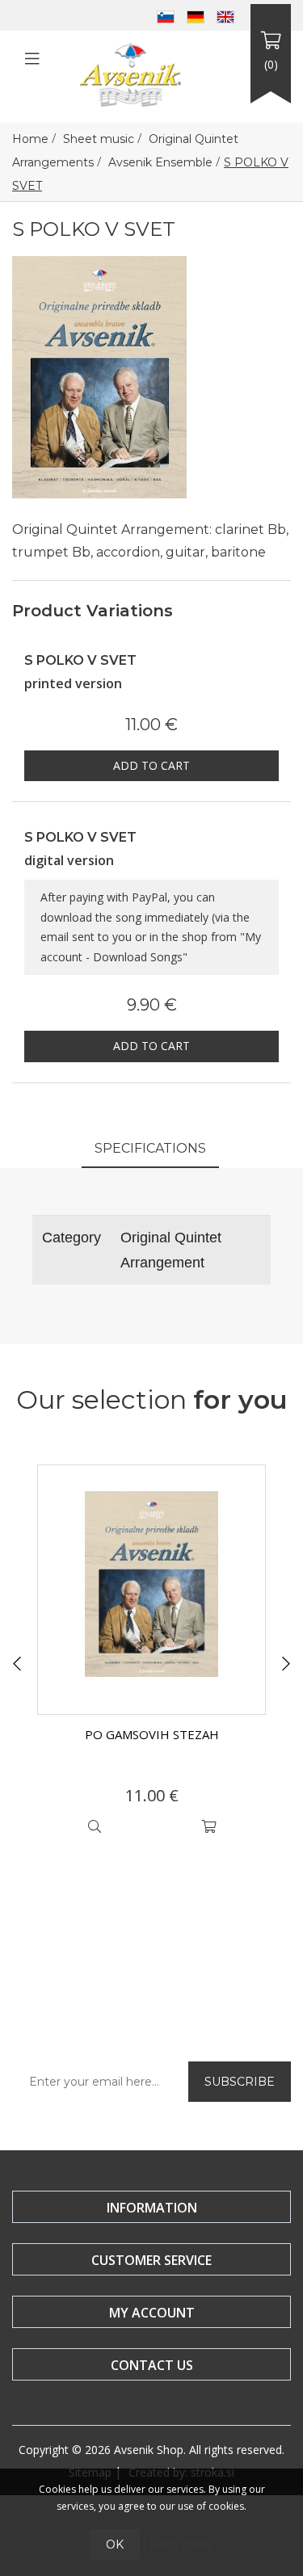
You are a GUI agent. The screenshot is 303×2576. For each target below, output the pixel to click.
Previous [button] (17, 1664)
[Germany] (196, 15)
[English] (225, 15)
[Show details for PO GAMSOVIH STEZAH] (151, 1590)
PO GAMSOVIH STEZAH (152, 1734)
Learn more (178, 2544)
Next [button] (286, 1664)
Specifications (150, 1148)
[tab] (150, 1150)
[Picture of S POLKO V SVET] (99, 376)
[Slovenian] (166, 15)
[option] (151, 1654)
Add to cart (151, 765)
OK (115, 2544)
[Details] (95, 1826)
